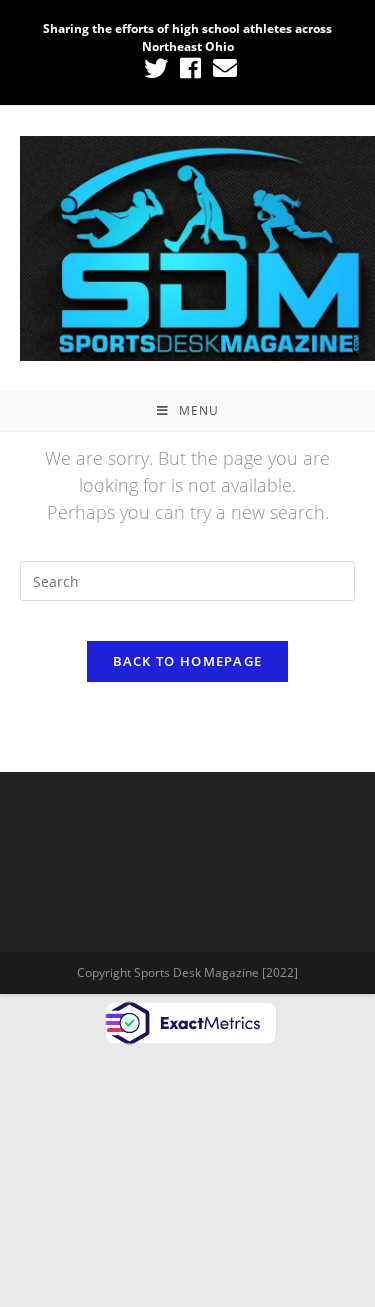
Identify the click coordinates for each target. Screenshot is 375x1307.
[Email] (222, 68)
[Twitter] (156, 68)
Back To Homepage (188, 661)
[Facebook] (190, 68)
